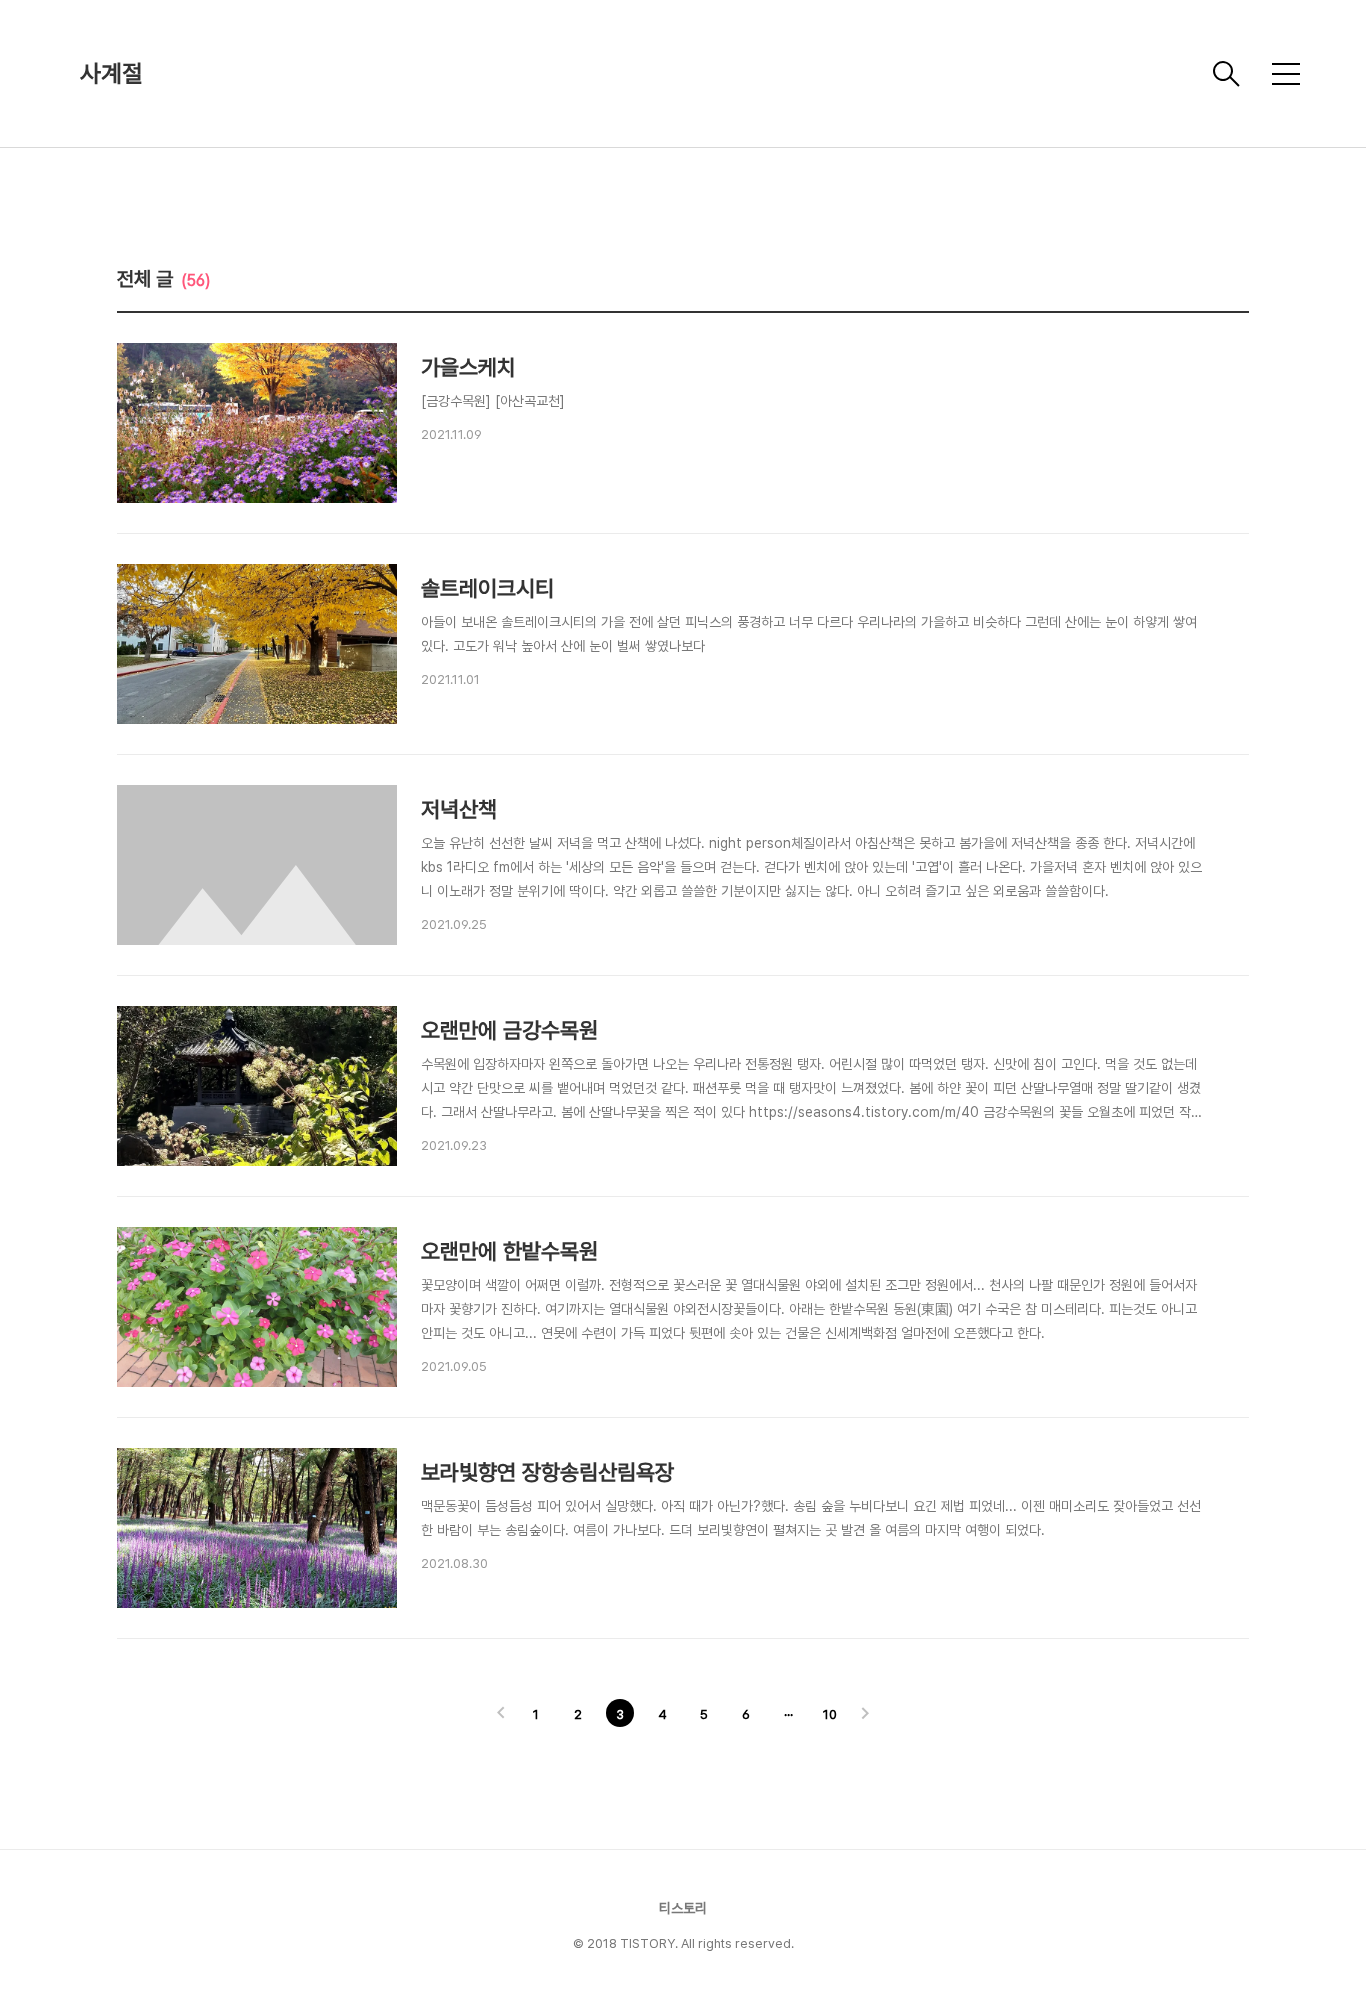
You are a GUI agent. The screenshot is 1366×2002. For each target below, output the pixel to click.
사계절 (111, 73)
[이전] (501, 1715)
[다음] (865, 1715)
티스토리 (683, 1908)
